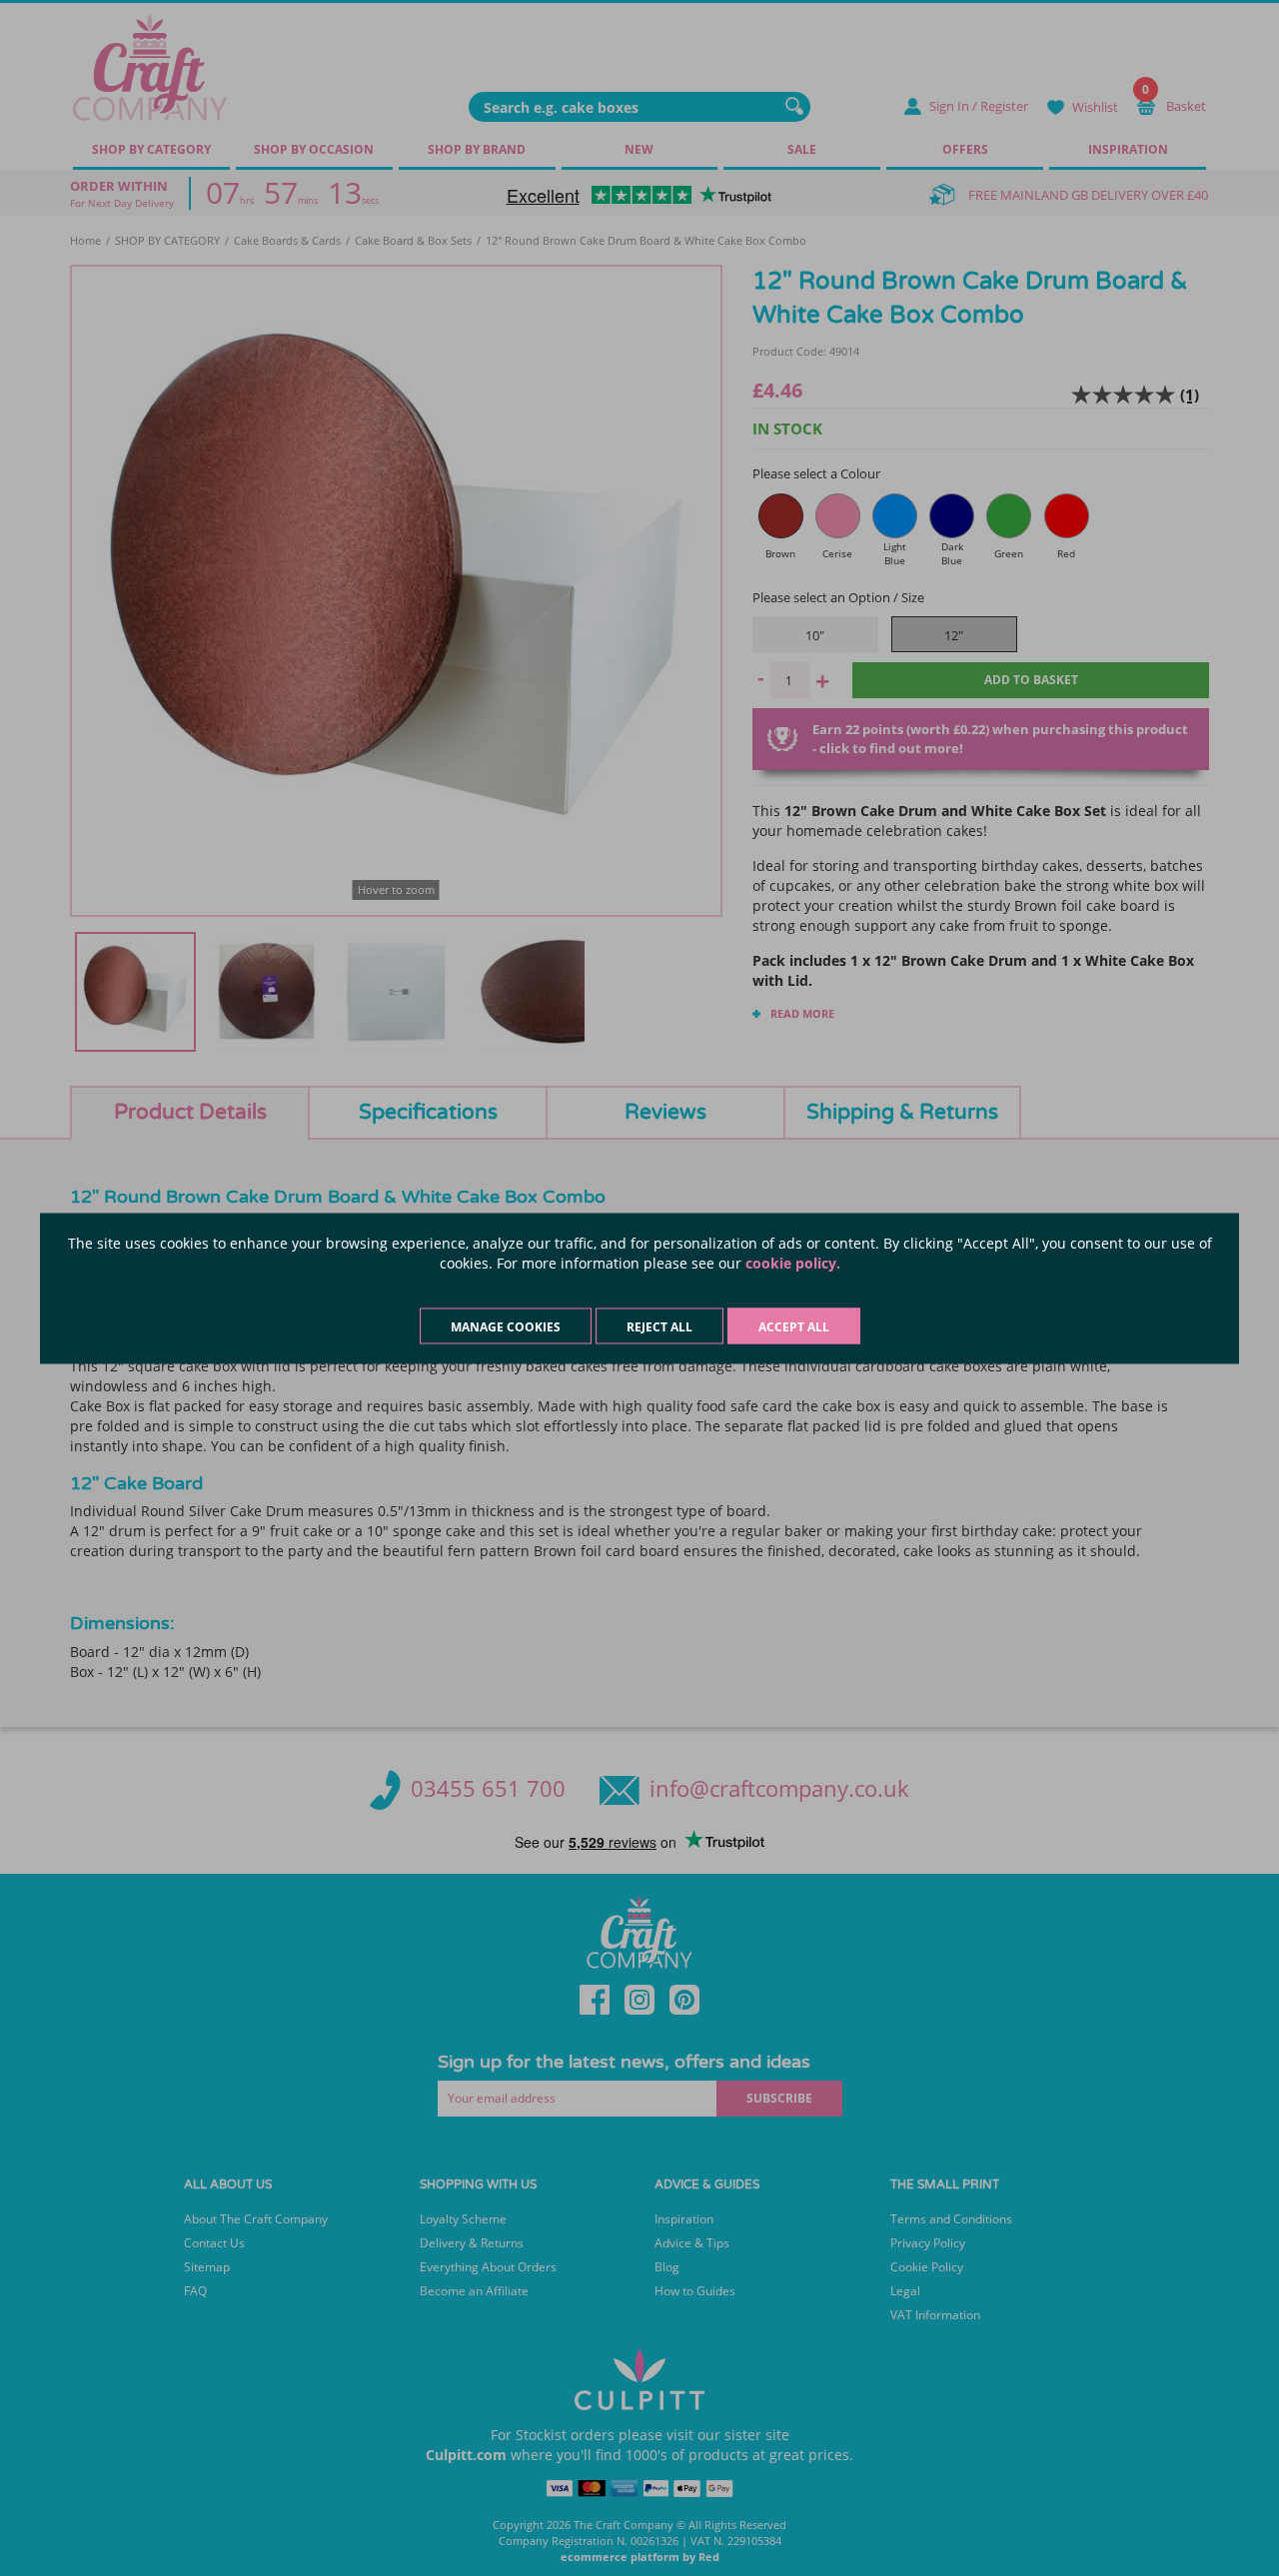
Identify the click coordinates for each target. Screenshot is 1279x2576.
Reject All (659, 1326)
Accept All (794, 1326)
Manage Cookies (506, 1326)
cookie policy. (793, 1262)
